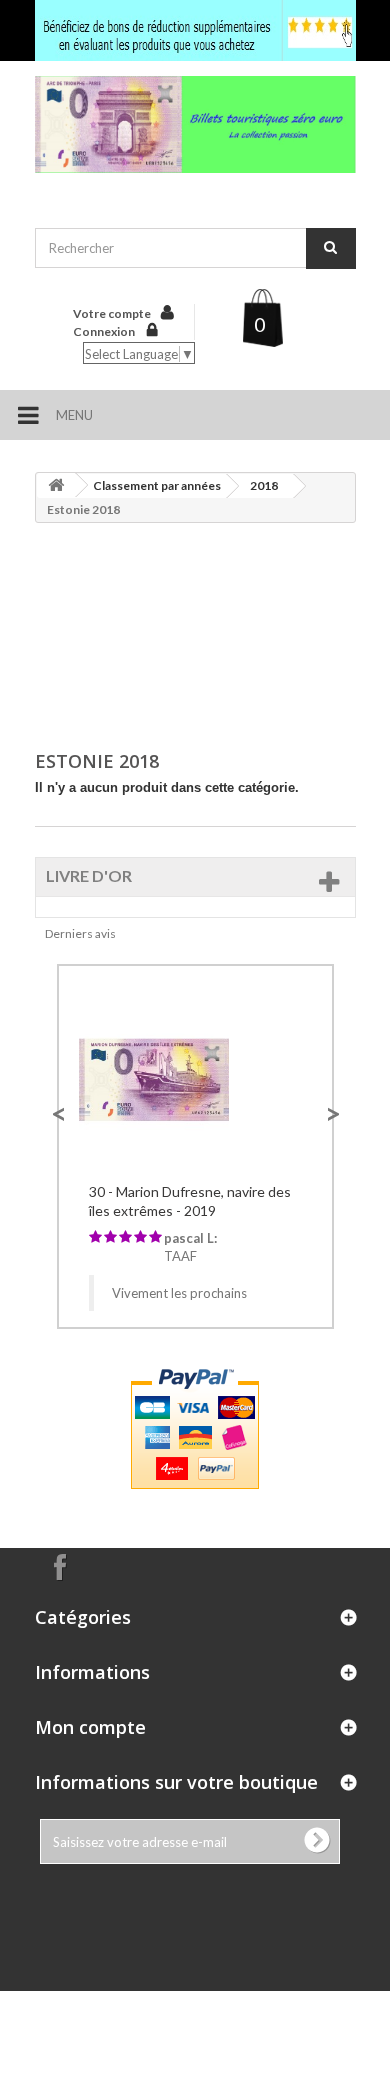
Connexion (105, 331)
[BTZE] (195, 124)
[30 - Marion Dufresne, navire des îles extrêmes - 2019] (195, 1077)
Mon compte (90, 1727)
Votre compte (112, 313)
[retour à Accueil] (56, 485)
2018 (264, 485)
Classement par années (157, 485)
